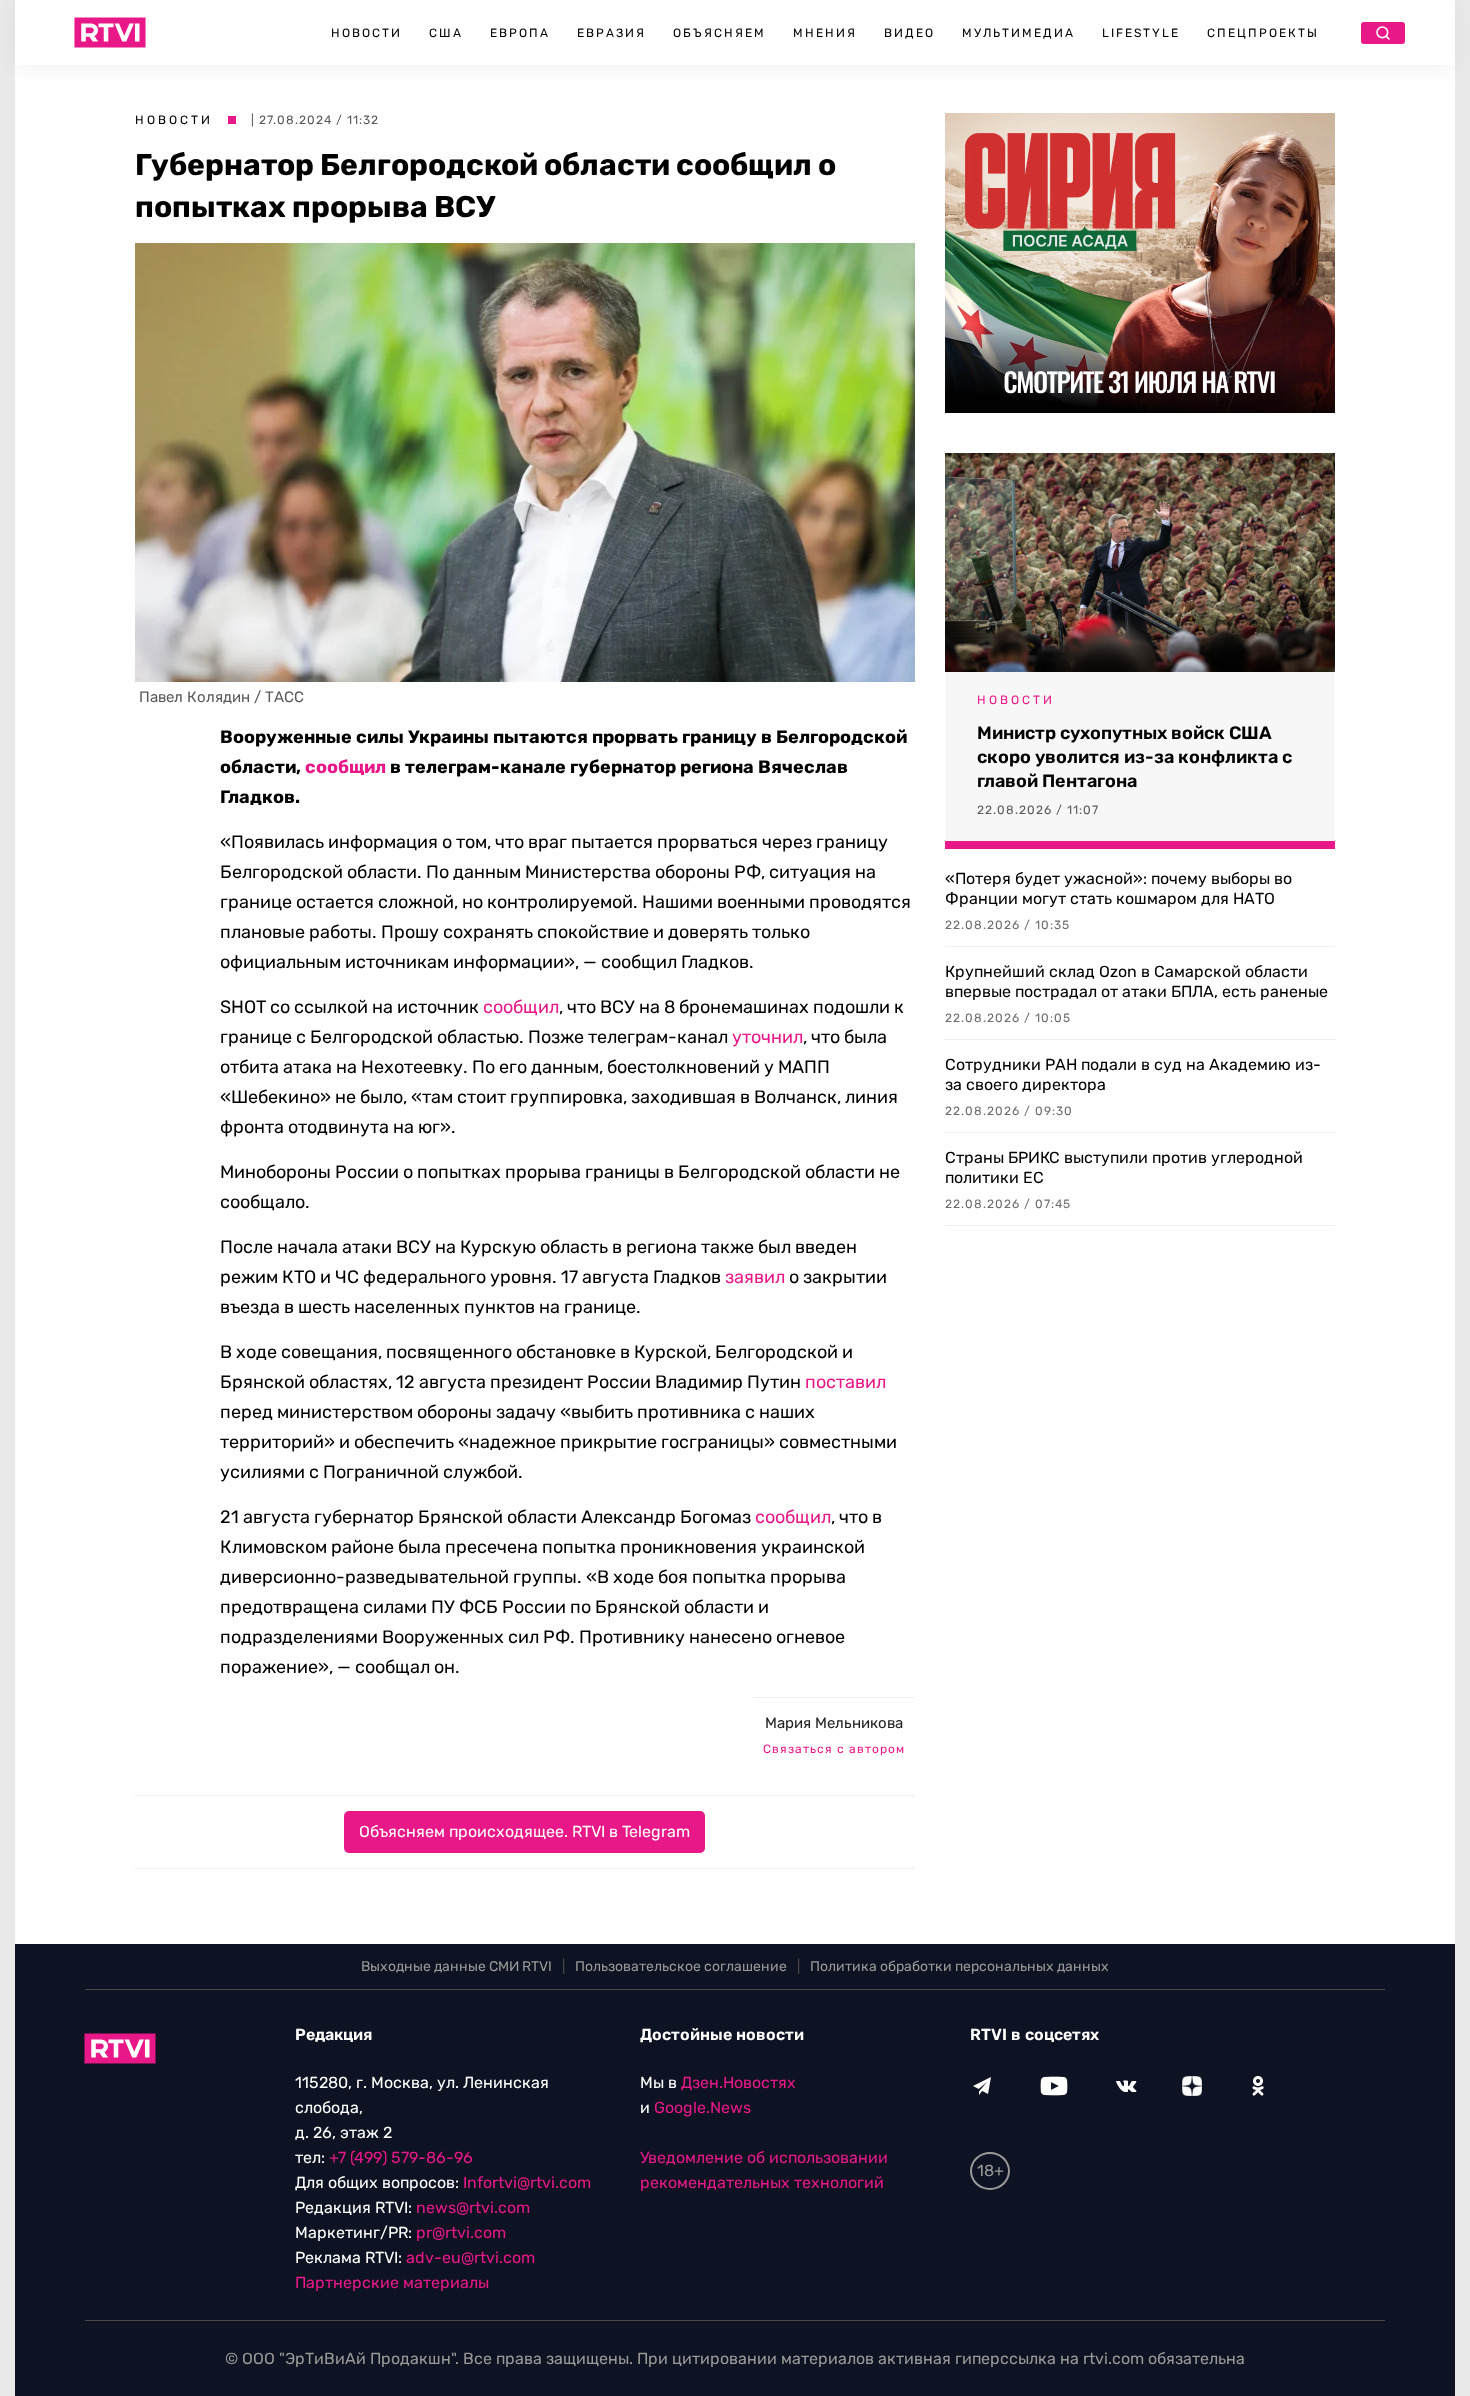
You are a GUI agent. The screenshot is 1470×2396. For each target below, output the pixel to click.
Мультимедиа (1018, 33)
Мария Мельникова (834, 1723)
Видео (909, 33)
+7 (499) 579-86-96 (401, 2157)
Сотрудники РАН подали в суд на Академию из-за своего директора (1133, 1074)
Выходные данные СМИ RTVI (456, 1966)
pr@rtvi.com (461, 2232)
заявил (755, 1277)
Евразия (611, 33)
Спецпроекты (1263, 33)
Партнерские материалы (392, 2282)
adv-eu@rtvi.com (470, 2257)
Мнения (825, 33)
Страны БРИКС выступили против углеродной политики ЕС (1124, 1167)
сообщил (345, 767)
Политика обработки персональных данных (959, 1966)
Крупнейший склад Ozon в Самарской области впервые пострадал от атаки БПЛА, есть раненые (1136, 981)
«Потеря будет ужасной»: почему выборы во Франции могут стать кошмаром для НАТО (1118, 888)
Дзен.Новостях (738, 2082)
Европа (520, 33)
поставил (845, 1382)
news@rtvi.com (473, 2207)
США (446, 33)
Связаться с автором (834, 1749)
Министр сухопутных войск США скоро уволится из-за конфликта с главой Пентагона (1134, 757)
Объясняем (719, 33)
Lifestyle (1141, 33)
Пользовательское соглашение (681, 1966)
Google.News (702, 2107)
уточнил (767, 1037)
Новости (366, 33)
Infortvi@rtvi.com (527, 2182)
